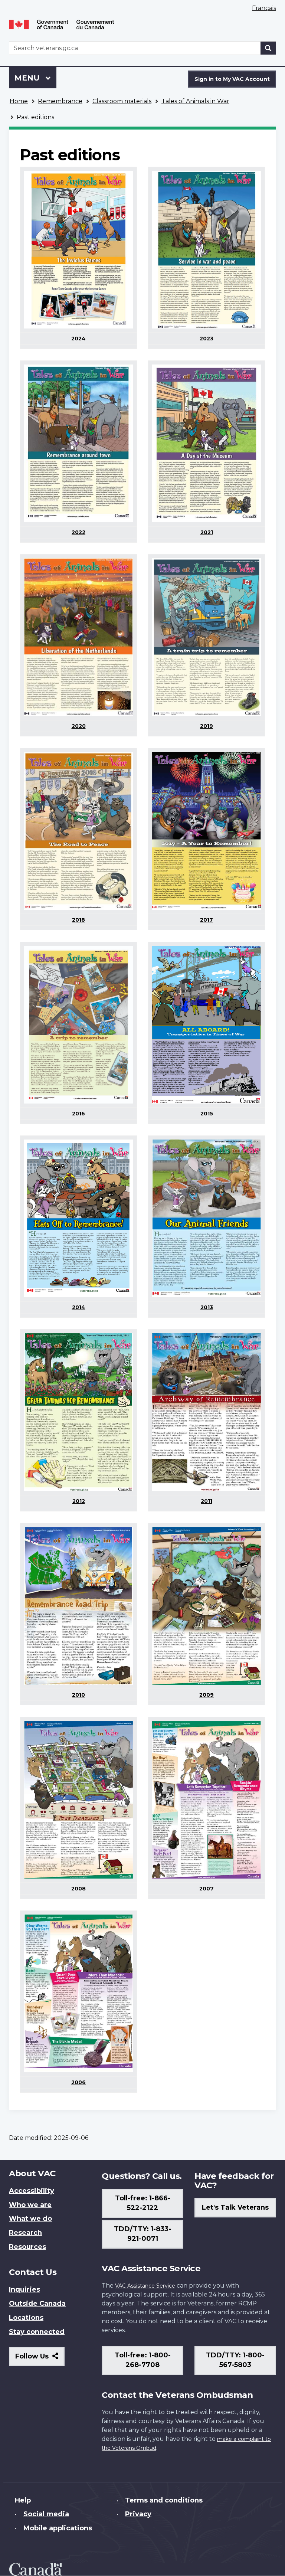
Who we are (30, 2205)
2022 (78, 532)
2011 (207, 1501)
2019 (207, 726)
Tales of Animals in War (195, 101)
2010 (78, 1695)
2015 (207, 1114)
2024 (78, 339)
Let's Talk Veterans (235, 2207)
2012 (79, 1501)
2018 (78, 920)
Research (25, 2233)
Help (23, 2500)
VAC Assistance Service (145, 2286)
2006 (78, 2082)
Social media (46, 2514)
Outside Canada (37, 2304)
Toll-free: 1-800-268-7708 (143, 2360)
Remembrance (60, 101)
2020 (79, 726)
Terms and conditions (164, 2500)
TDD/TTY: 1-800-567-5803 (235, 2360)
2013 (207, 1307)
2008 (78, 1889)
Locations (26, 2318)
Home (19, 101)
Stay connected (37, 2332)
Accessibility (32, 2191)
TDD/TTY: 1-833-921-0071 (142, 2234)
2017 (207, 920)
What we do (30, 2219)
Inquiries (24, 2289)
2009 (207, 1695)
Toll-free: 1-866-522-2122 (143, 2203)
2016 (78, 1114)
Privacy (138, 2514)
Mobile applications (58, 2528)
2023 (207, 339)
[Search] (268, 48)
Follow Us (40, 2359)
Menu (28, 78)
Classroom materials (122, 101)
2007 (207, 1889)
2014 (79, 1307)
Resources (27, 2247)
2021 (207, 532)
